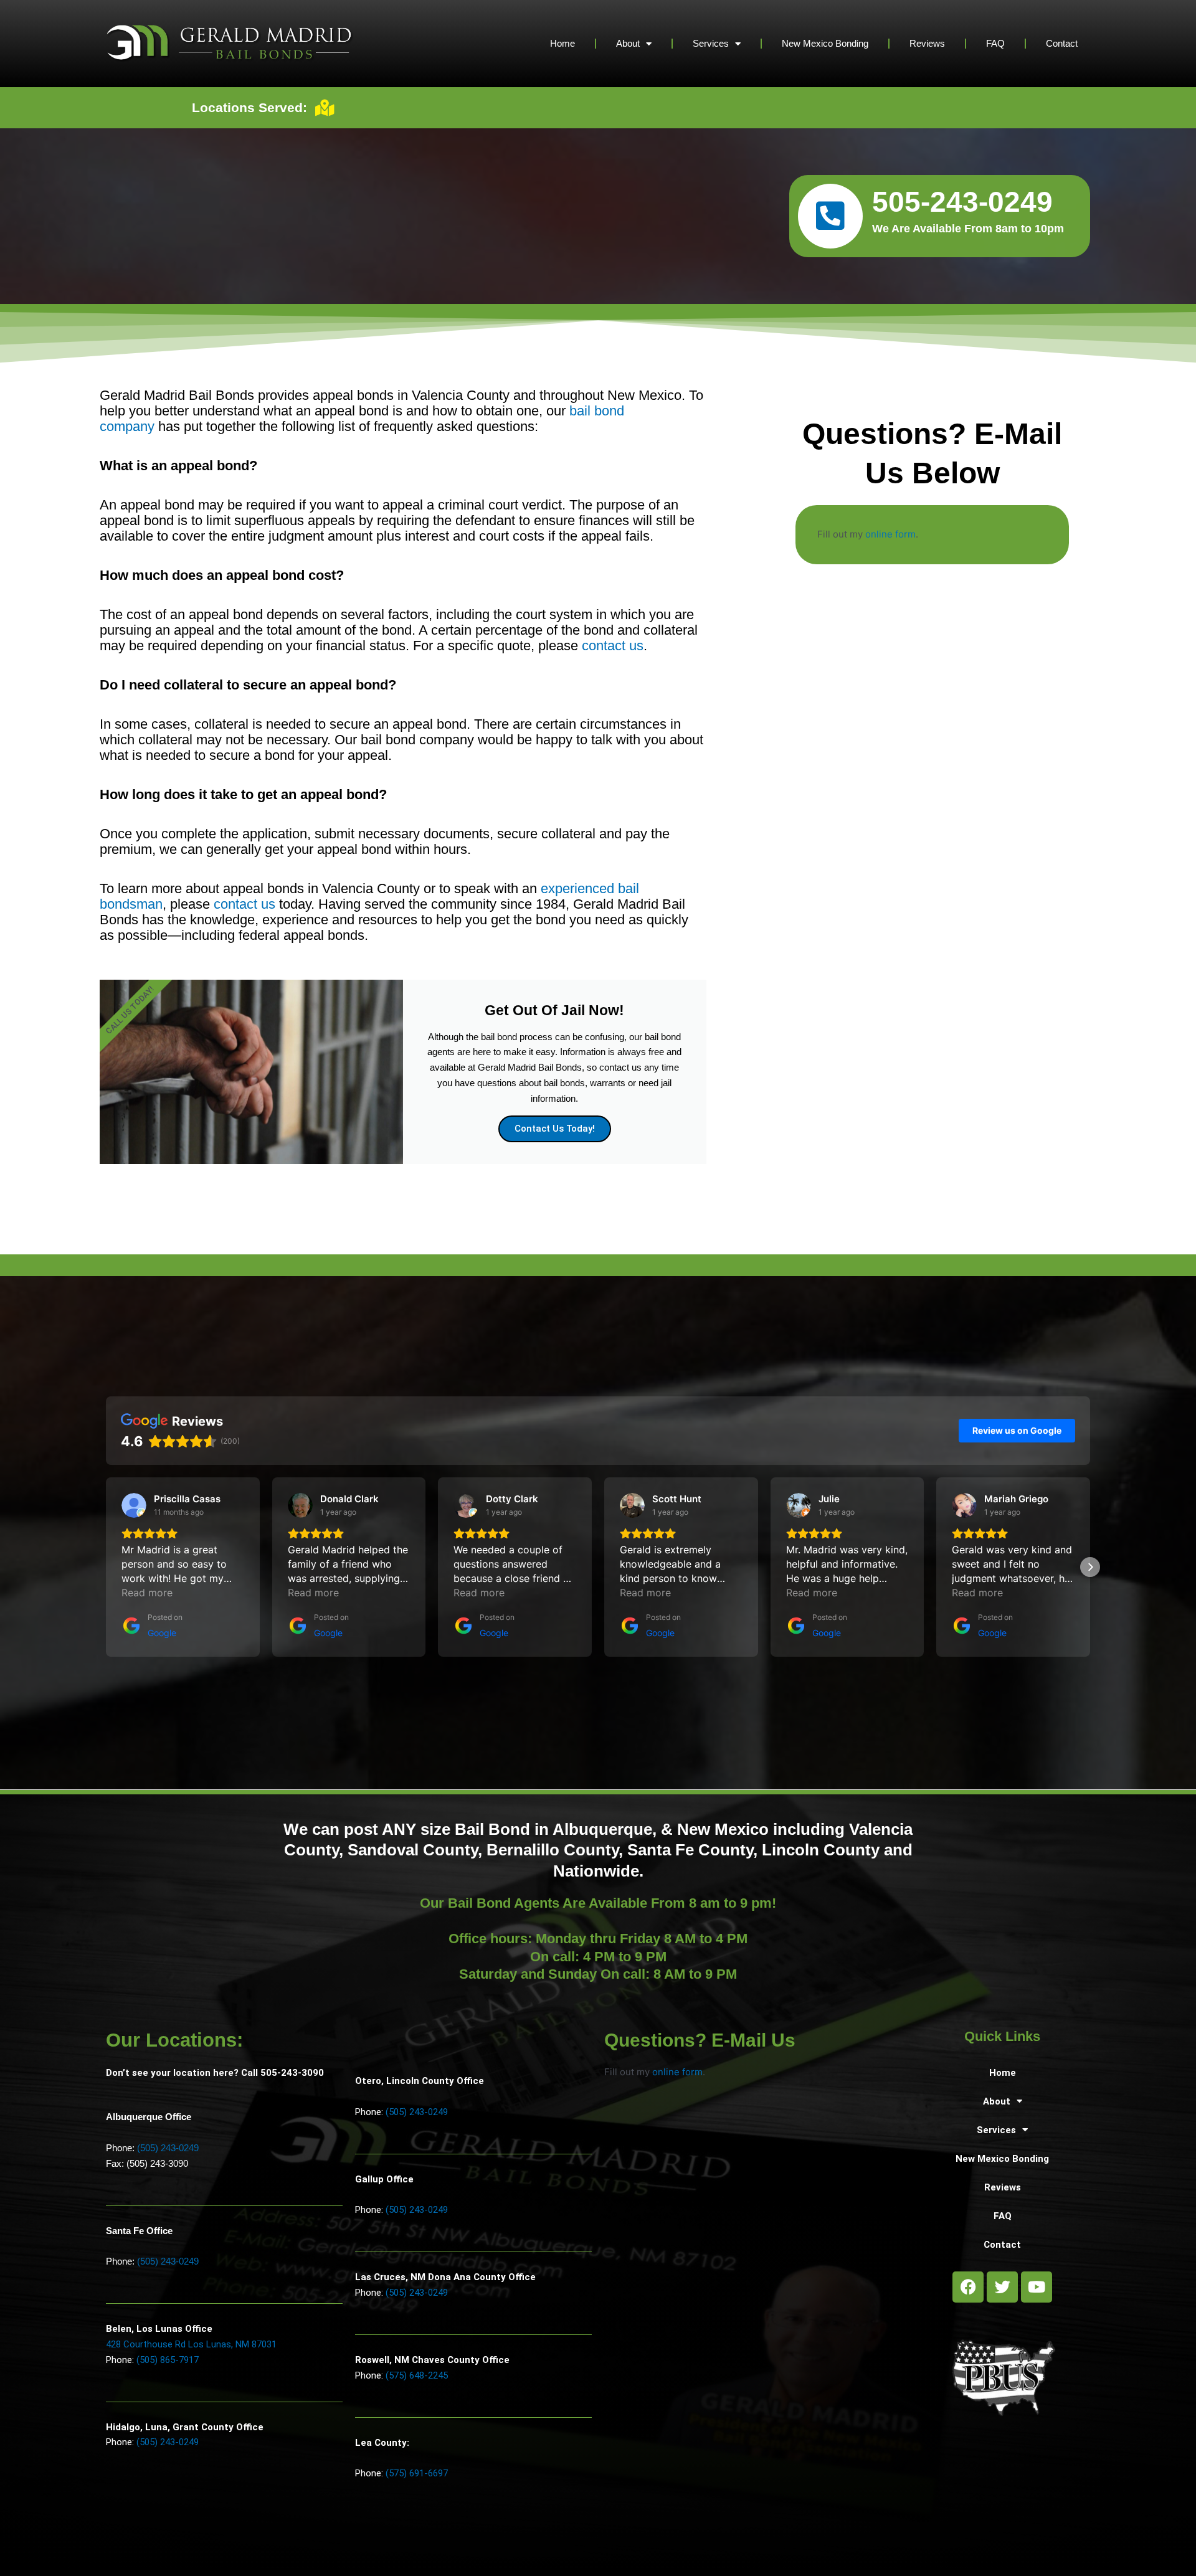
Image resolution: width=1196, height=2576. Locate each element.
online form (890, 534)
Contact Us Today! (555, 1129)
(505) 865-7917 (168, 2360)
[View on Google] (134, 1505)
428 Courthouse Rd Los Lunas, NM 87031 (191, 2344)
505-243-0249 (962, 202)
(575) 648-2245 (417, 2375)
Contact (1062, 43)
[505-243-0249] (830, 216)
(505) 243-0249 (168, 2148)
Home (562, 43)
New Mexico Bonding (825, 43)
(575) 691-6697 (417, 2473)
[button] (106, 1567)
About (628, 43)
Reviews (927, 43)
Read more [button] (147, 1593)
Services (711, 43)
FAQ (995, 43)
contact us (613, 646)
